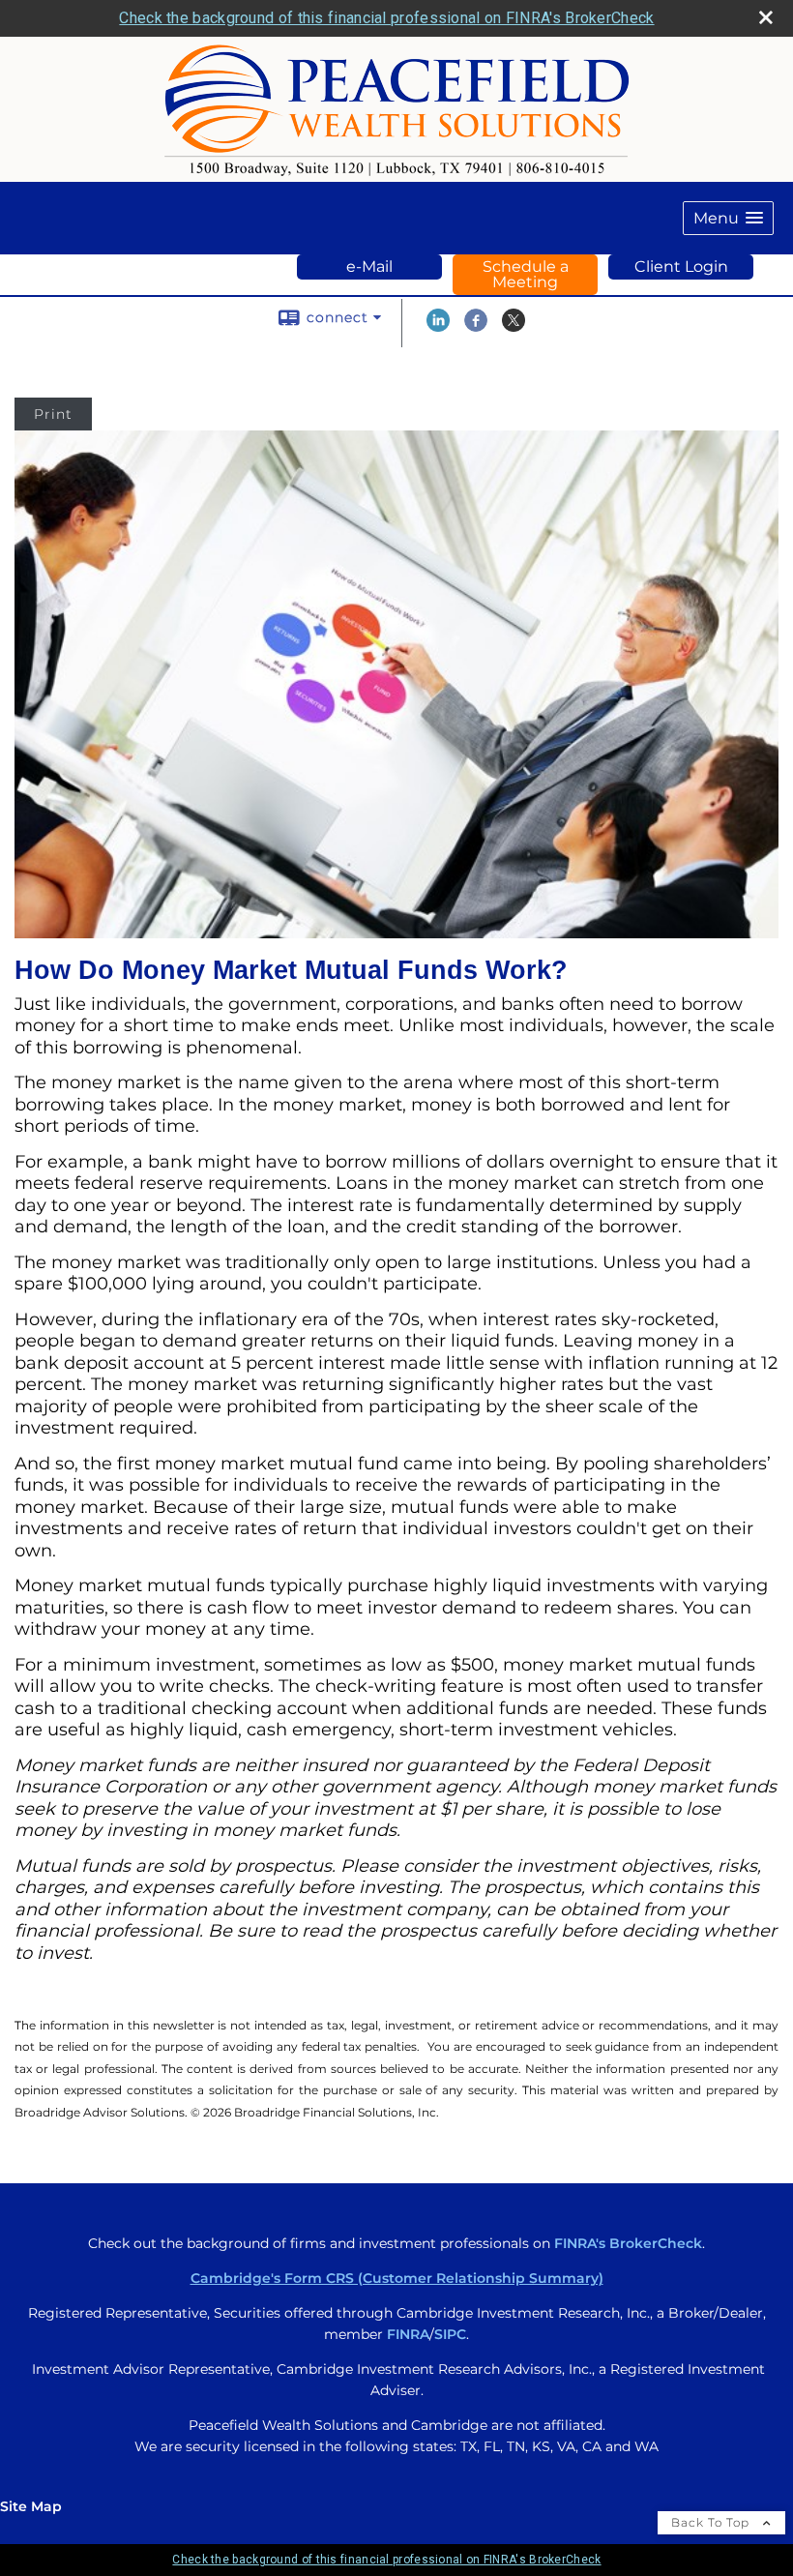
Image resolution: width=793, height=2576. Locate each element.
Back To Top (712, 2522)
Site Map (31, 2506)
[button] (728, 218)
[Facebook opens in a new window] (476, 327)
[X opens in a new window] (514, 327)
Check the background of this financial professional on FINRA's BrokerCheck (386, 18)
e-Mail (369, 266)
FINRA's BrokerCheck (628, 2243)
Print (53, 414)
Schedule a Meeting (526, 274)
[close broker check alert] (766, 17)
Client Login (681, 266)
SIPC (450, 2334)
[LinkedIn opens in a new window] (438, 327)
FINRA (408, 2334)
